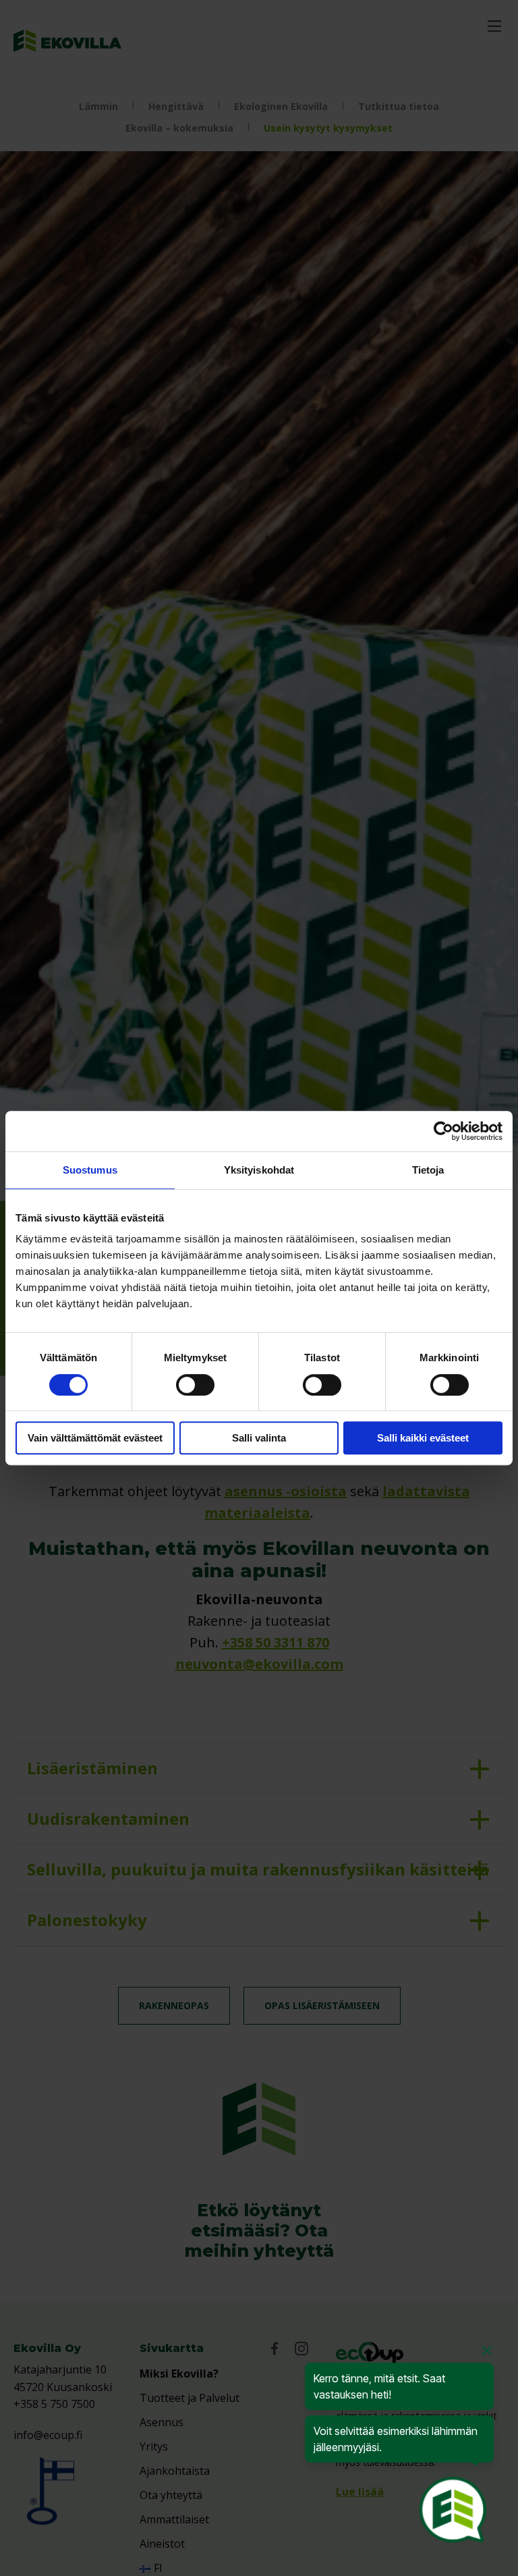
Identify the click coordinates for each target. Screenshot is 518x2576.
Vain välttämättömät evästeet (95, 1438)
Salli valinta (259, 1438)
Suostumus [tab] (90, 1170)
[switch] (195, 1385)
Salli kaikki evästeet (423, 1438)
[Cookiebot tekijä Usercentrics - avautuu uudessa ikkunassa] (443, 1131)
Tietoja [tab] (428, 1170)
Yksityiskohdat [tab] (259, 1170)
